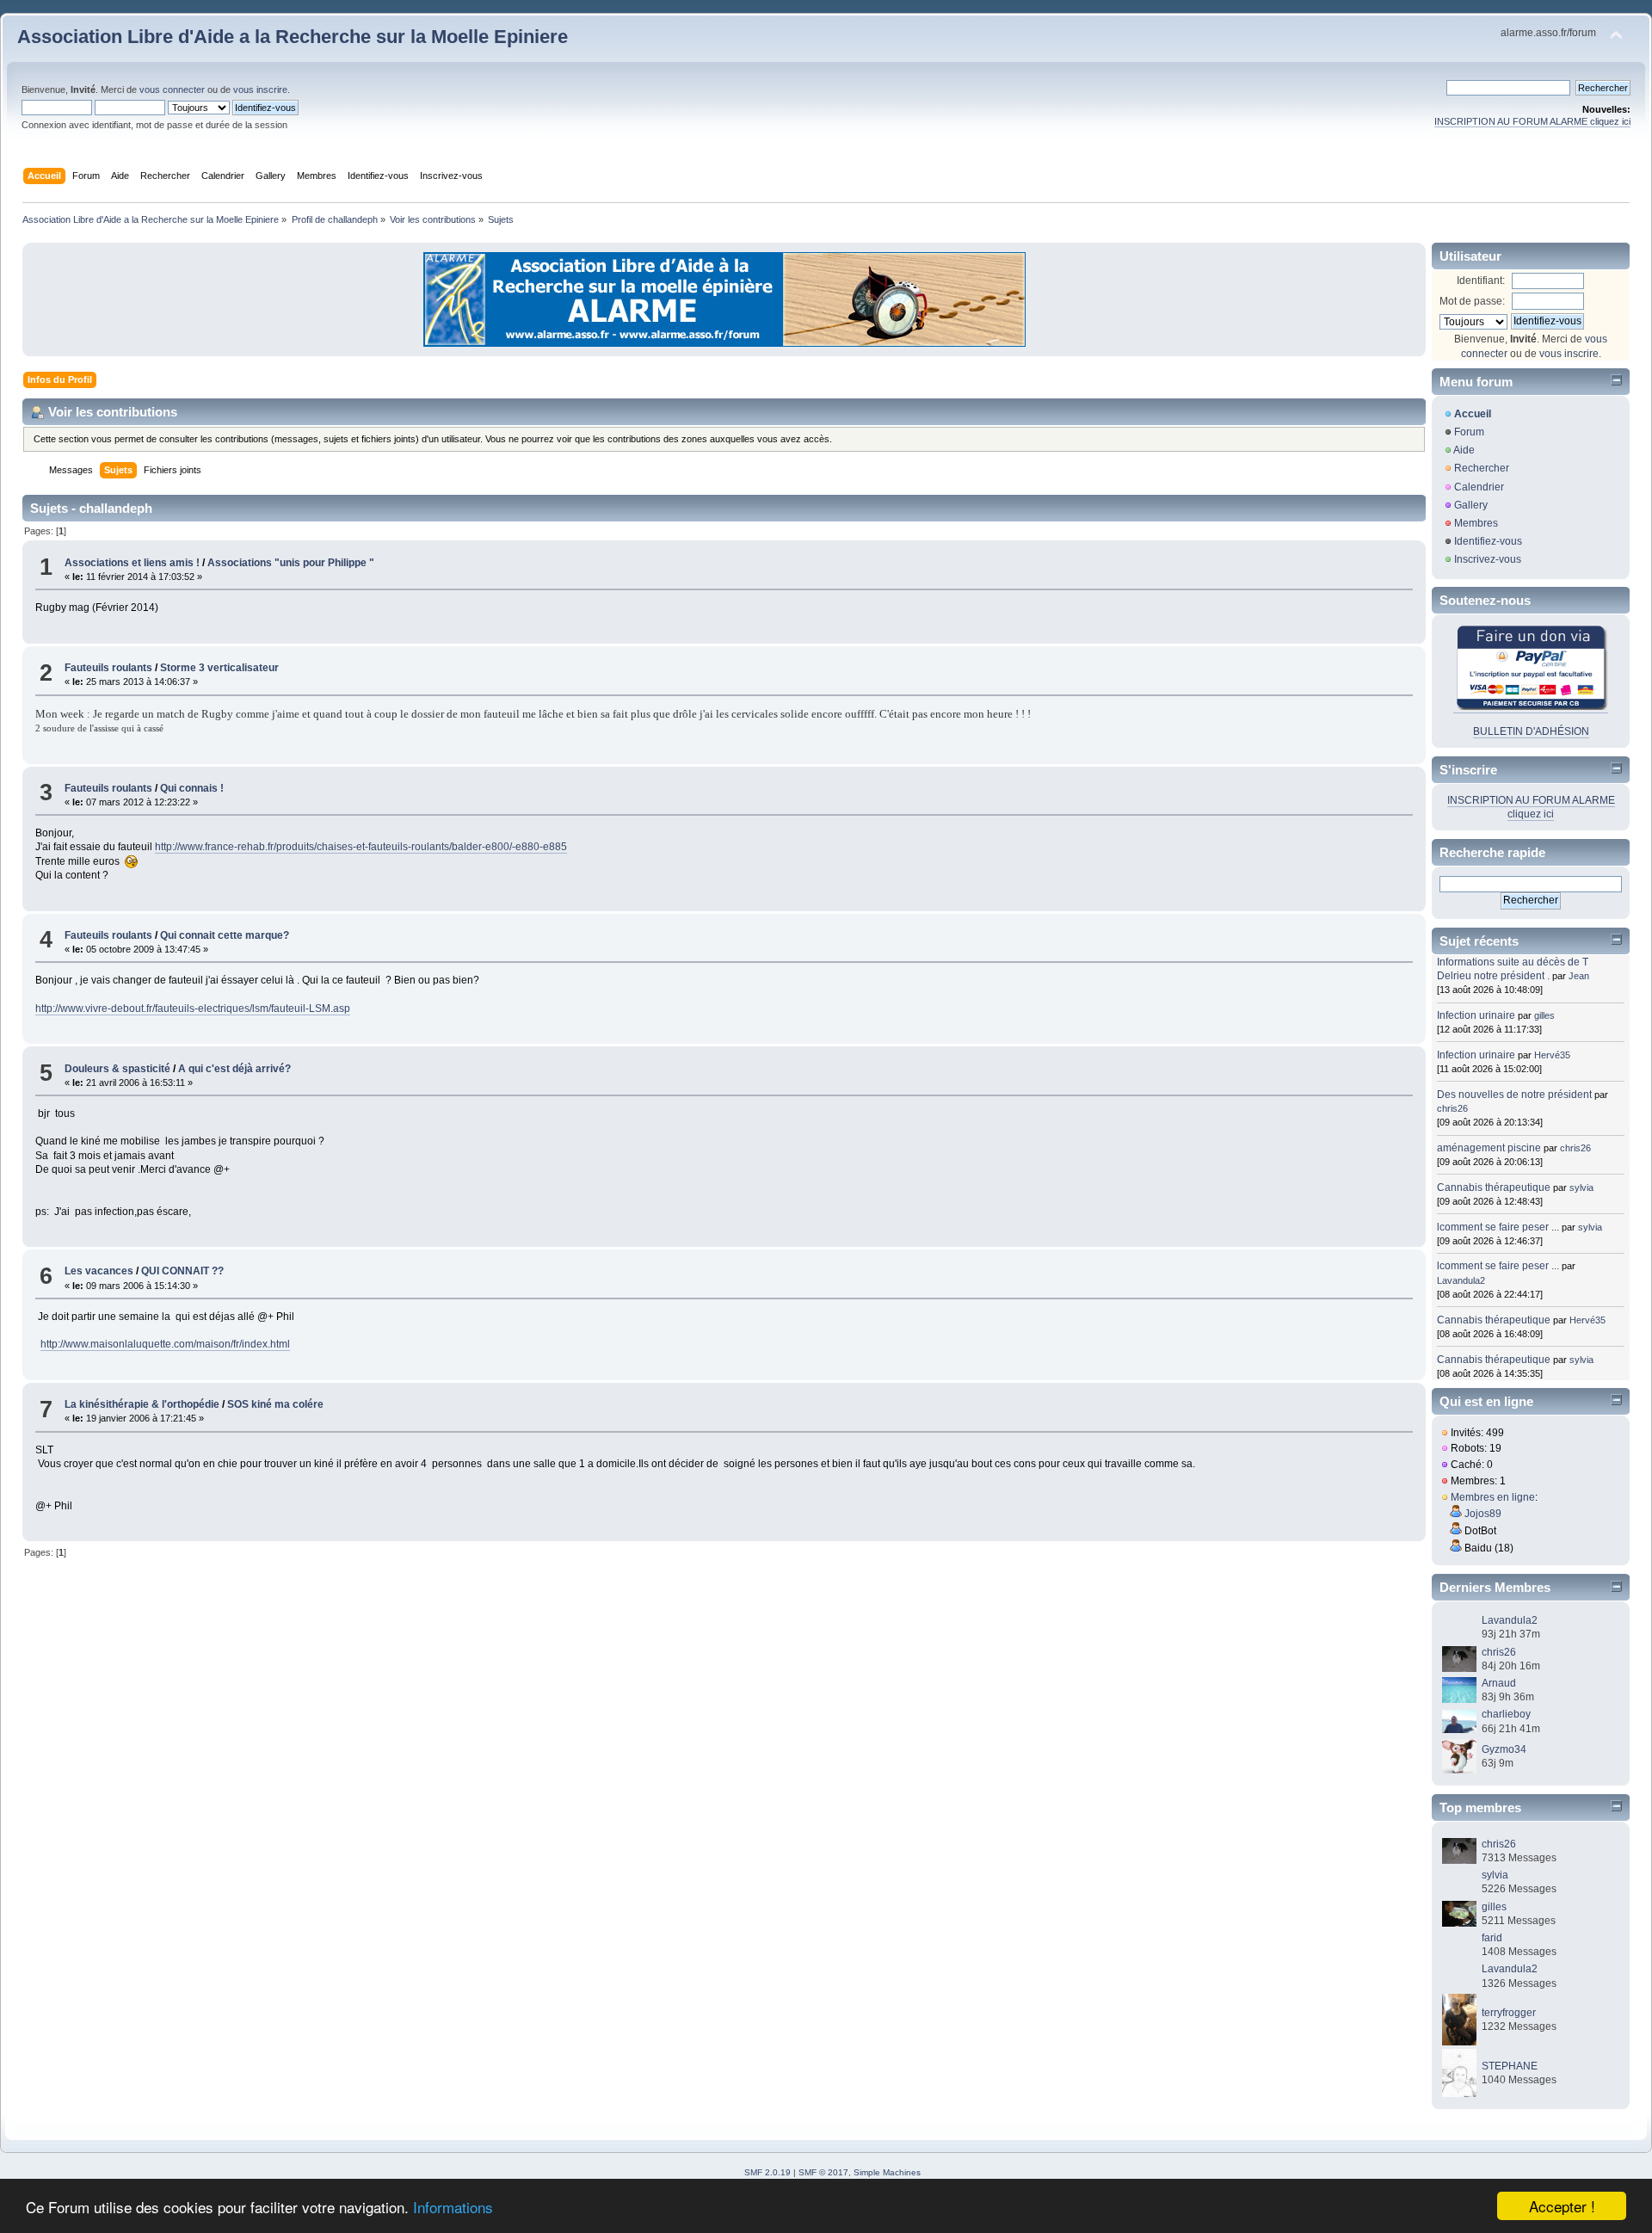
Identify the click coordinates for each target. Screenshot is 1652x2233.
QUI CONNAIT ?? (182, 1271)
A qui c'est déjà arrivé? (234, 1069)
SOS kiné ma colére (275, 1404)
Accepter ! (1562, 2206)
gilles (1544, 1015)
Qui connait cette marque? (225, 935)
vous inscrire (260, 89)
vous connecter (172, 89)
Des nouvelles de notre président (1514, 1095)
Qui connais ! (192, 788)
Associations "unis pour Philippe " (291, 563)
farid (1492, 1938)
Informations (453, 2207)
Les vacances (99, 1271)
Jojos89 (1483, 1514)
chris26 (1452, 1108)
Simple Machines (887, 2172)
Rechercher (1482, 468)
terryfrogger (1509, 2013)
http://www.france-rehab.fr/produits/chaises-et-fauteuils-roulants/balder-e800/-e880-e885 (361, 847)
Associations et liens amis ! (132, 563)
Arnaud (1499, 1683)
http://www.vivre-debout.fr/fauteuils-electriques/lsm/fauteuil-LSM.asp (193, 1009)
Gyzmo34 (1504, 1749)
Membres (1476, 523)
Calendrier (1479, 487)
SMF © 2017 (823, 2172)
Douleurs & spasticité (117, 1069)
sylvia (1581, 1187)
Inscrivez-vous (1488, 559)
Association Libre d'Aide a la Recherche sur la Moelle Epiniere (293, 37)
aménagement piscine (1489, 1148)
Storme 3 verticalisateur (219, 668)
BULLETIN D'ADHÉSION (1531, 731)
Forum (1469, 432)
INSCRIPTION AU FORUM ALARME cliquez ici (1532, 121)
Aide (1464, 450)
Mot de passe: (1472, 301)
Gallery (1471, 505)
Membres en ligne (1493, 1497)
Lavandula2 (1461, 1280)
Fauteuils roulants (108, 668)
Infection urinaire (1476, 1015)
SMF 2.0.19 (767, 2172)
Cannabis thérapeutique (1494, 1187)
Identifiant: (1481, 281)
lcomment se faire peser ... (1498, 1227)
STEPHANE (1510, 2066)
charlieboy (1506, 1714)
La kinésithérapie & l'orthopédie (142, 1404)
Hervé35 (1552, 1055)
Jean (1579, 976)
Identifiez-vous (1488, 541)
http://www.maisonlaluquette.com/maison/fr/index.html (165, 1344)
